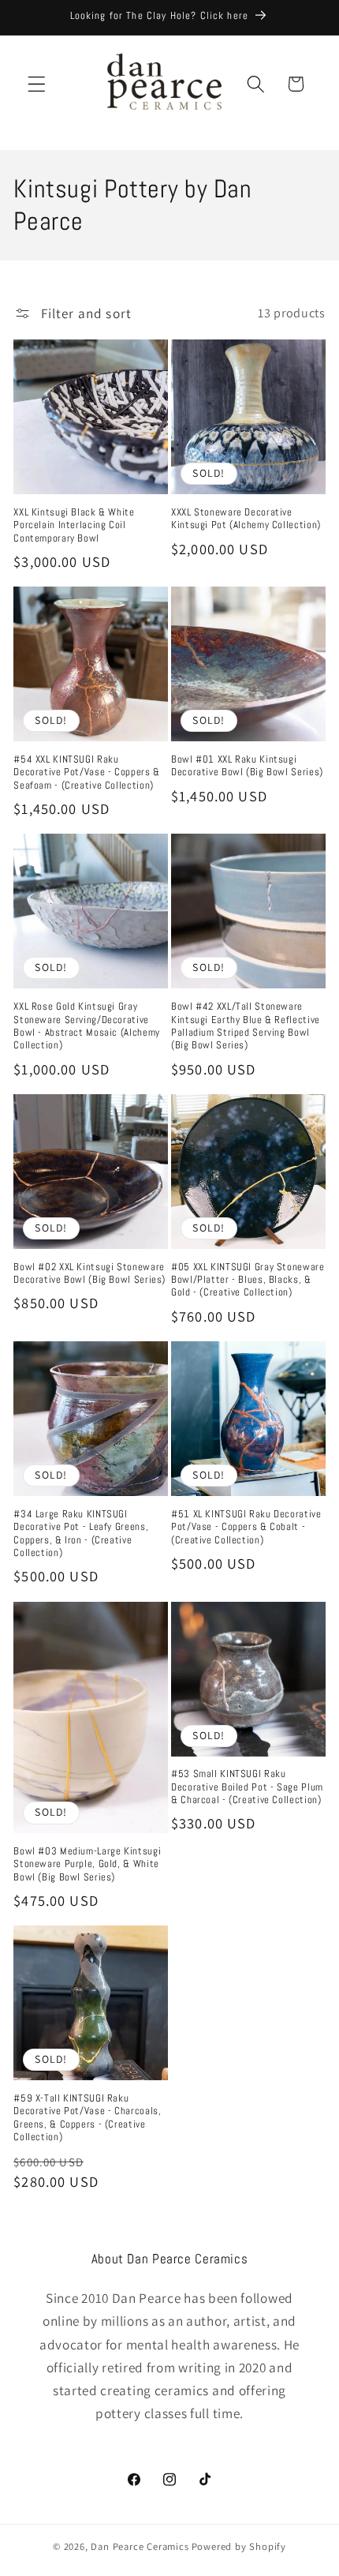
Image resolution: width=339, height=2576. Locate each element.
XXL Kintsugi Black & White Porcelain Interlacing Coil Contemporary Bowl (74, 525)
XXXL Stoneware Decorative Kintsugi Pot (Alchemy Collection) (246, 519)
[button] (37, 84)
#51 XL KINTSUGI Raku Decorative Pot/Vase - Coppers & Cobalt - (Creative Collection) (246, 1527)
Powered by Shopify (239, 2546)
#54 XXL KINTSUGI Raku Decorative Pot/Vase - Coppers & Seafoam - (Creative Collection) (87, 772)
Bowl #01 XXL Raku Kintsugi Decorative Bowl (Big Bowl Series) (247, 766)
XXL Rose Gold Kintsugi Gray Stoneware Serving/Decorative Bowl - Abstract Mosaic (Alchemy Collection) (87, 1026)
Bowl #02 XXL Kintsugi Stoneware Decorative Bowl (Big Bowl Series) (89, 1273)
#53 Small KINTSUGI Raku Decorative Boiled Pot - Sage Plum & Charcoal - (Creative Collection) (247, 1787)
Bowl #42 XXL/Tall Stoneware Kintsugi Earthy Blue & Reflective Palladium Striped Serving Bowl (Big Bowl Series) (246, 1026)
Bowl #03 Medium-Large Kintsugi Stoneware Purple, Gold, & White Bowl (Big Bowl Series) (87, 1864)
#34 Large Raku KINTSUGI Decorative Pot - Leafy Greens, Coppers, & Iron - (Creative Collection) (81, 1534)
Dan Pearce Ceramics (140, 2546)
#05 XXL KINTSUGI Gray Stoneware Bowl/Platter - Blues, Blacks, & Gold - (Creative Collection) (248, 1280)
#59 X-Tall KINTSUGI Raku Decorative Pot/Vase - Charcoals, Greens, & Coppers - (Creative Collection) (87, 2118)
